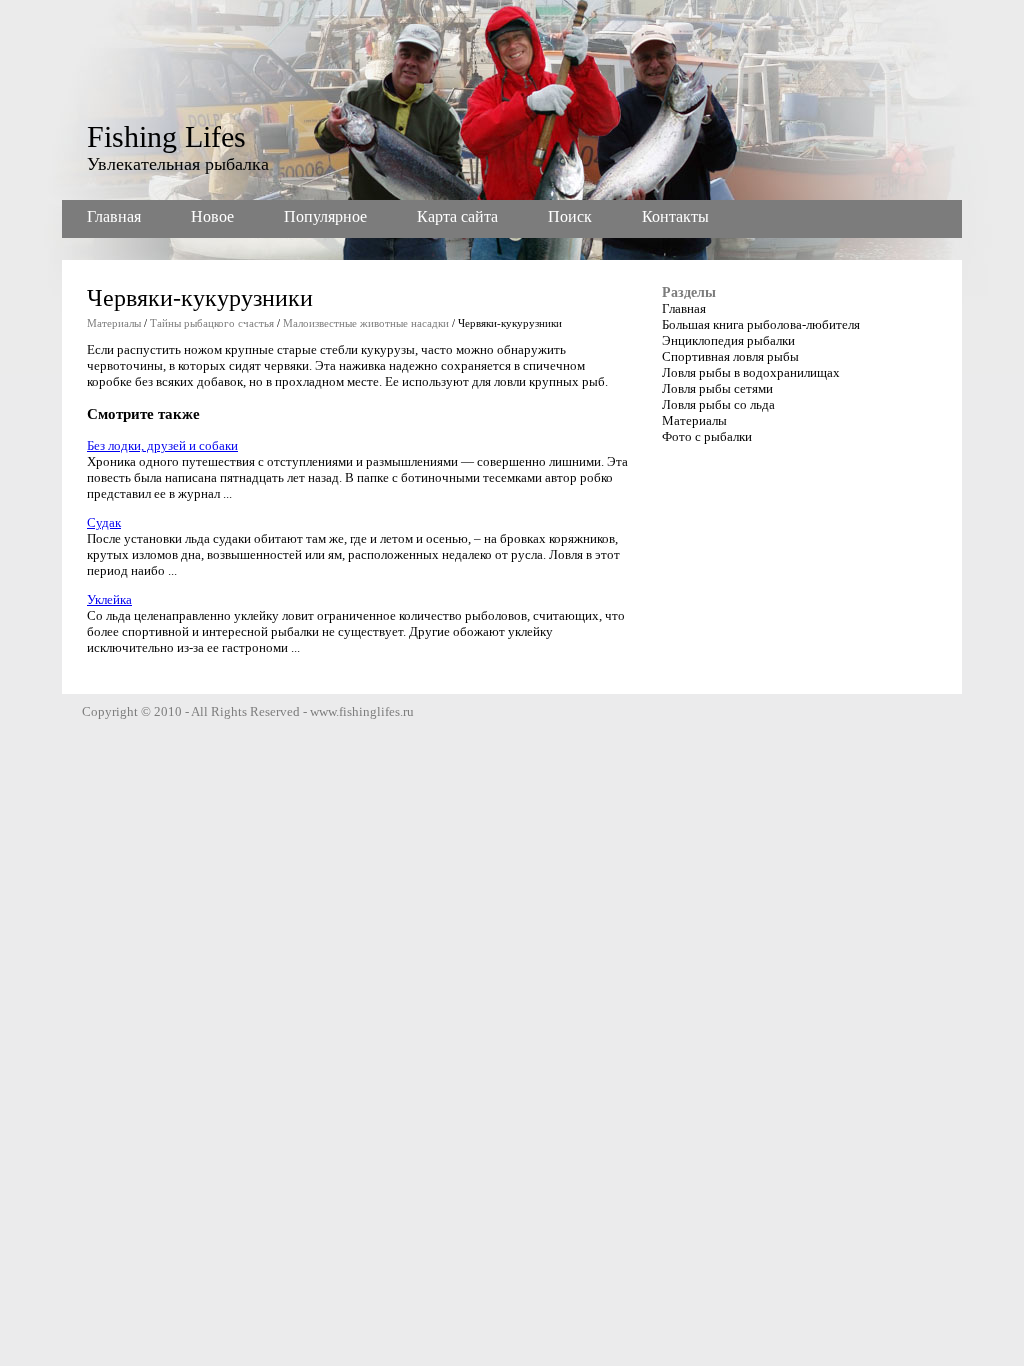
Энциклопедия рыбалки (728, 340)
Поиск (570, 216)
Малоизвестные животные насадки (366, 323)
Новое (212, 216)
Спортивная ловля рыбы (730, 356)
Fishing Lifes (166, 136)
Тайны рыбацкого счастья (212, 323)
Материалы (114, 323)
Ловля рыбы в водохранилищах (751, 372)
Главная (114, 216)
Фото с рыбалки (707, 436)
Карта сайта (457, 216)
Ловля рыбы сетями (717, 388)
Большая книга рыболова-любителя (761, 324)
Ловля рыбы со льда (718, 404)
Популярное (325, 216)
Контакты (675, 216)
